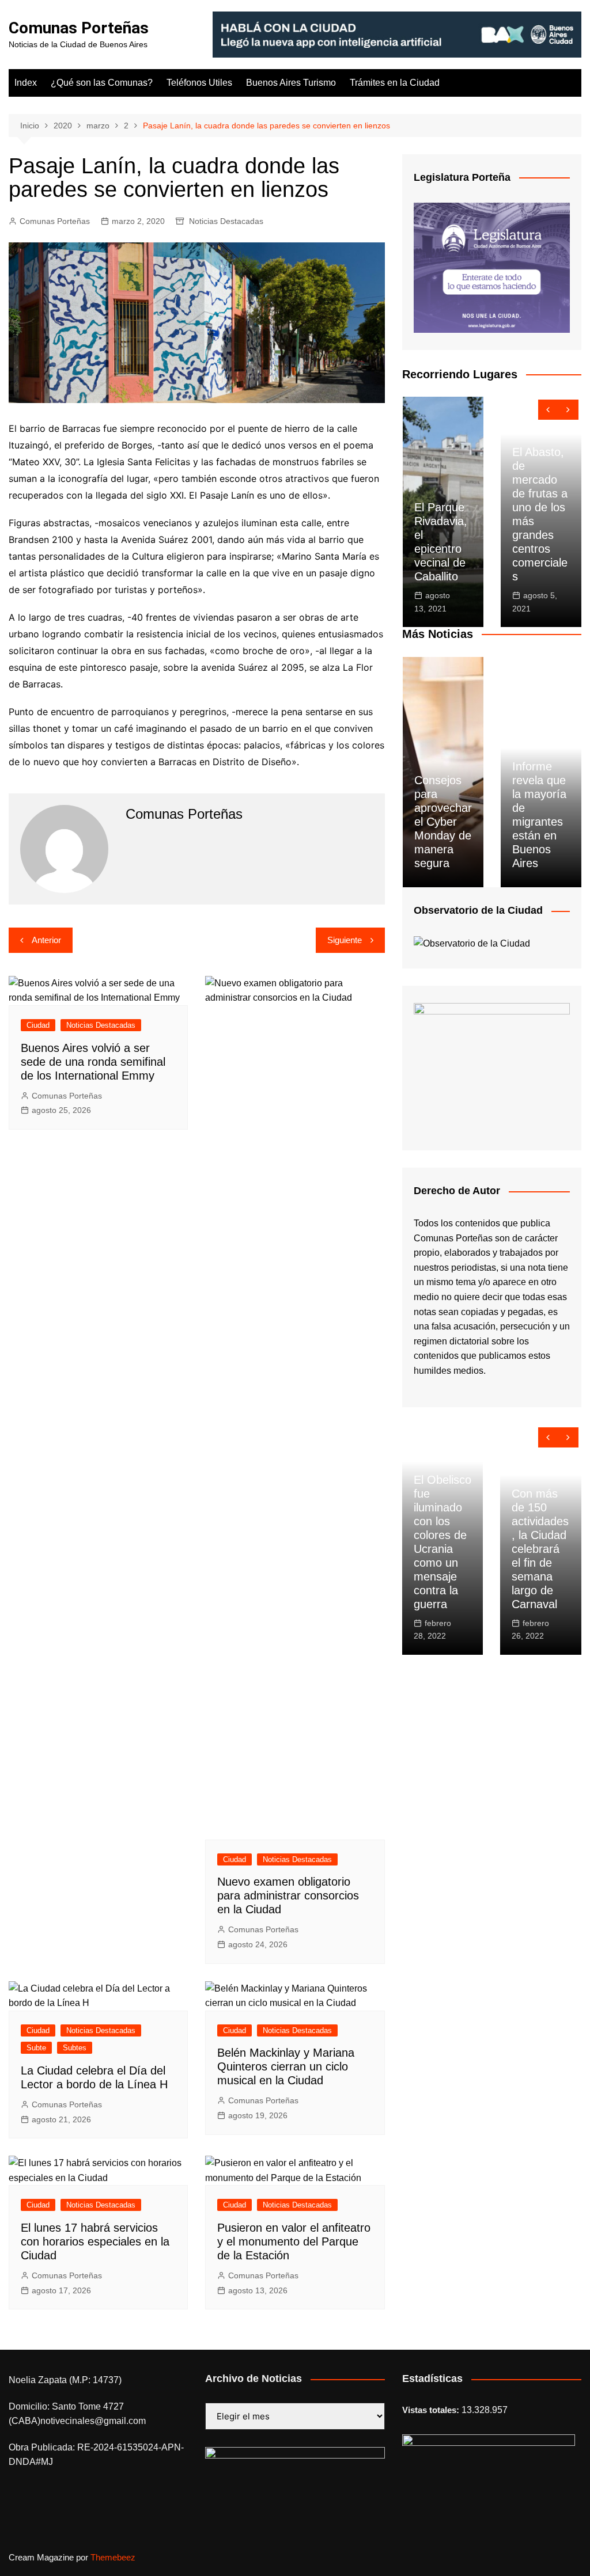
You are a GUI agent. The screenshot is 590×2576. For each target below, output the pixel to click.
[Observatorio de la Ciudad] (472, 943)
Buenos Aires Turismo (291, 83)
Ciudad (38, 1025)
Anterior (46, 940)
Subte (36, 2048)
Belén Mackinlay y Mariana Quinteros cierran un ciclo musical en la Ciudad (286, 2066)
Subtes (75, 2048)
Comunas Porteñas (79, 28)
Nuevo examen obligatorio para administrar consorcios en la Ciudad (288, 1895)
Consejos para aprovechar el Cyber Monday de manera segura (443, 822)
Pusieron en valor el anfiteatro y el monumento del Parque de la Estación (294, 2241)
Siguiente (345, 940)
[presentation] (548, 410)
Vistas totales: (432, 2410)
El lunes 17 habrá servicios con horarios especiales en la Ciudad (95, 2241)
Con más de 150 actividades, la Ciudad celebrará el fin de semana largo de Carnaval (540, 1549)
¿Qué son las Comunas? (102, 83)
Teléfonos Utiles (199, 83)
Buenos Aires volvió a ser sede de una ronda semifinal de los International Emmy (93, 1062)
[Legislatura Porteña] (492, 267)
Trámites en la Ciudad (395, 83)
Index (26, 83)
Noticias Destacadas (226, 221)
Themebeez (113, 2557)
